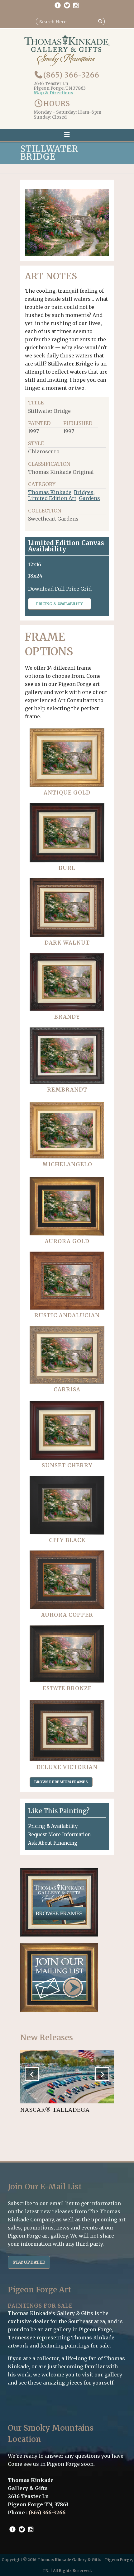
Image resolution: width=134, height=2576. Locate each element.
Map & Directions (53, 93)
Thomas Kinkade (50, 492)
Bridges (84, 492)
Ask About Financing (53, 1843)
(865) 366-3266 (71, 75)
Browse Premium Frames (61, 1782)
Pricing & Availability (60, 604)
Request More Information (59, 1835)
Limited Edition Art (52, 498)
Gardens (89, 498)
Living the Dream (50, 2110)
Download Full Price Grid (60, 589)
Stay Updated (29, 2262)
